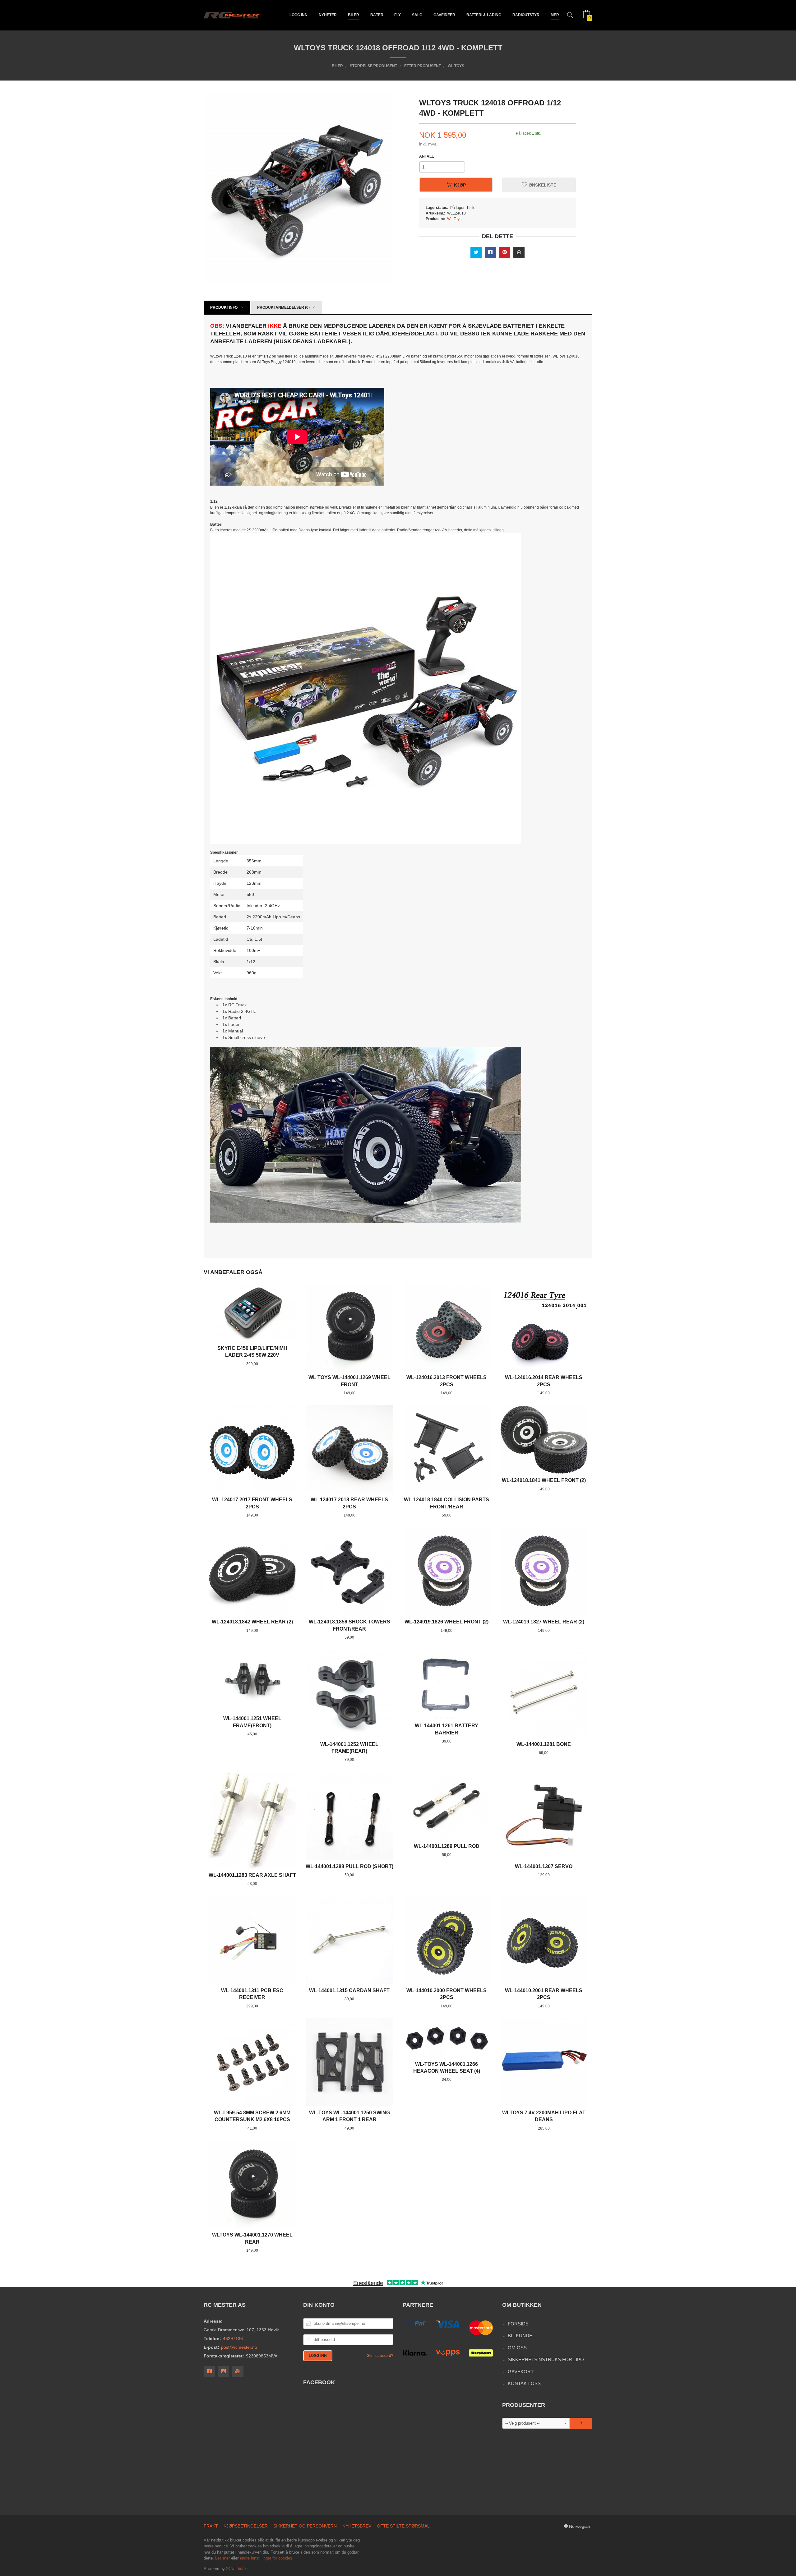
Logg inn (298, 15)
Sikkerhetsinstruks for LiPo (546, 2359)
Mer (555, 15)
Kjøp (460, 185)
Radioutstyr (526, 15)
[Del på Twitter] (476, 252)
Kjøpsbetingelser (246, 2526)
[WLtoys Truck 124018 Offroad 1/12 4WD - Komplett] (366, 688)
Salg (417, 15)
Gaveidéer (444, 15)
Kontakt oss (524, 2383)
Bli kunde (520, 2336)
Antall (426, 156)
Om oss (517, 2348)
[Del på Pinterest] (505, 252)
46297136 (233, 2338)
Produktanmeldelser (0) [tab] (283, 307)
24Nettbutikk (237, 2569)
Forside (518, 2324)
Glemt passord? (380, 2356)
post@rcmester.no (239, 2347)
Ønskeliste (542, 185)
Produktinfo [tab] (224, 307)
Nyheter (328, 15)
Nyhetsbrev (357, 2526)
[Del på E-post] (519, 252)
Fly (398, 15)
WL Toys (454, 219)
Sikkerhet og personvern (305, 2526)
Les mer (222, 2558)
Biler (354, 15)
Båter (377, 15)
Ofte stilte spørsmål (403, 2526)
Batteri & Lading (484, 15)
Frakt (211, 2526)
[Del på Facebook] (490, 252)
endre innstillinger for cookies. (267, 2558)
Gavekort (521, 2372)
